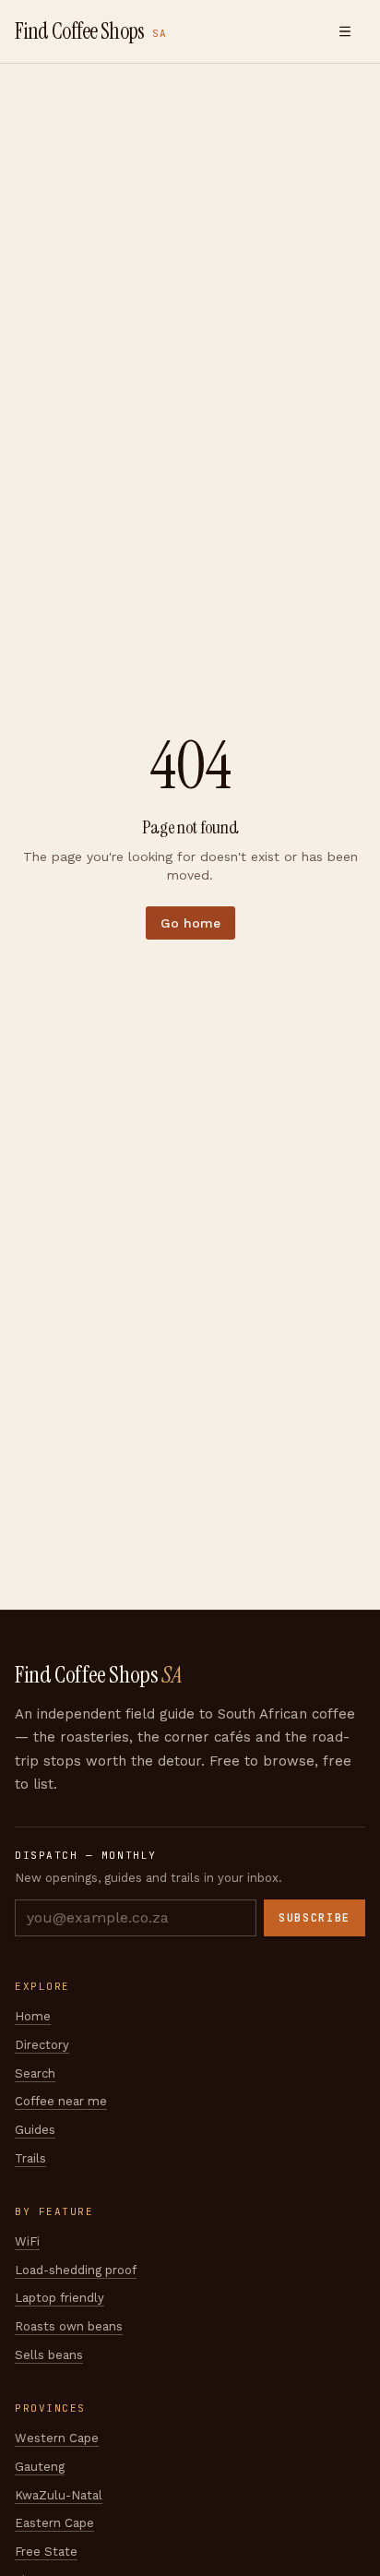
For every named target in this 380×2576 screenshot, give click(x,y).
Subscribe (315, 1918)
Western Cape (57, 2438)
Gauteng (40, 2467)
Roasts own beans (69, 2326)
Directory (42, 2045)
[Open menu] (345, 31)
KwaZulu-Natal (59, 2495)
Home (33, 2016)
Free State (46, 2552)
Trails (30, 2158)
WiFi (27, 2241)
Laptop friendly (59, 2298)
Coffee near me (61, 2101)
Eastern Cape (54, 2523)
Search (35, 2073)
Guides (35, 2130)
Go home (190, 923)
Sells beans (49, 2355)
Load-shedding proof (76, 2270)
